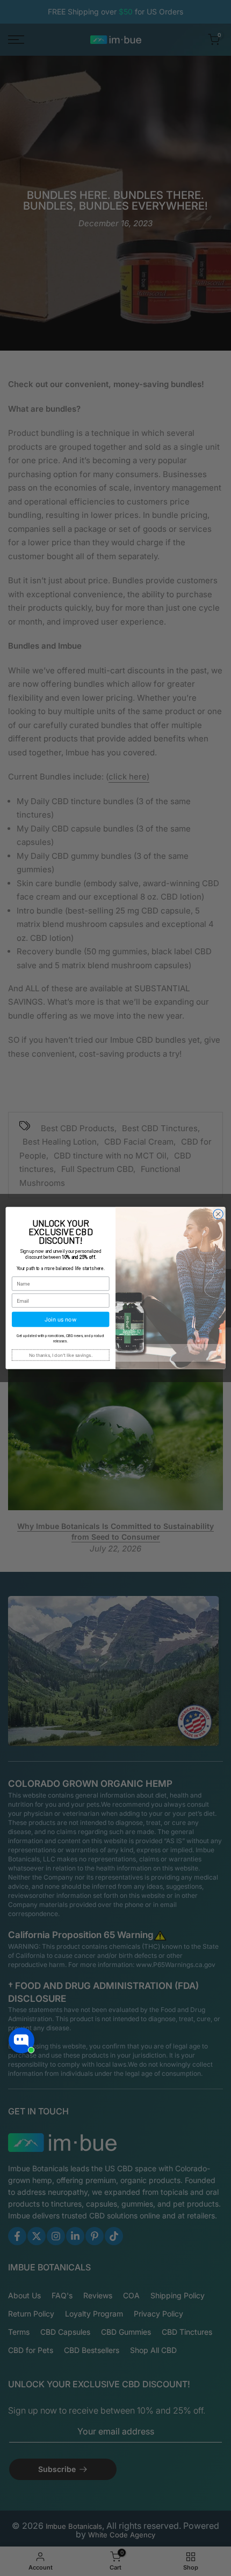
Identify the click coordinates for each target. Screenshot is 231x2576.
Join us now (60, 1320)
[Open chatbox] (21, 2040)
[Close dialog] (218, 1214)
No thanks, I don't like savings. (61, 1355)
